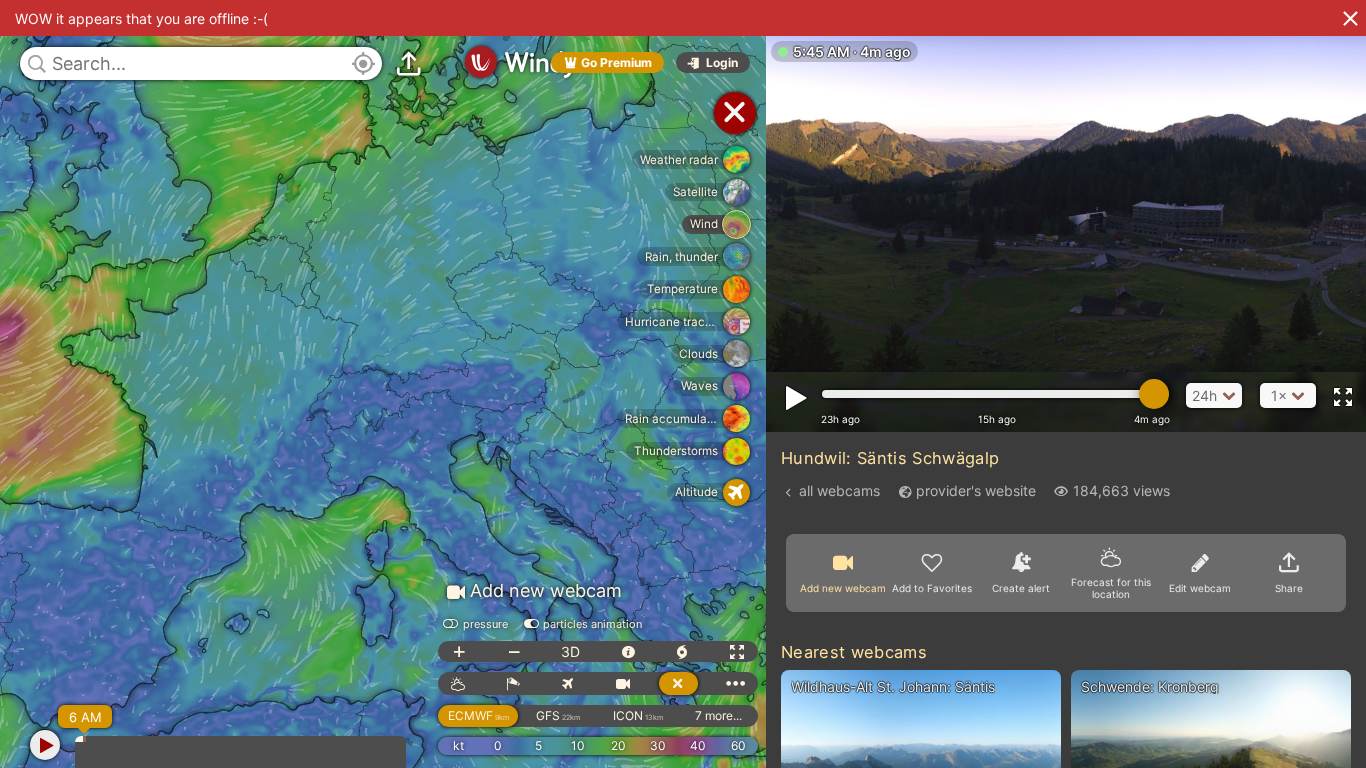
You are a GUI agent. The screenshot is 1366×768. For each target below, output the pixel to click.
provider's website (976, 490)
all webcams (839, 490)
